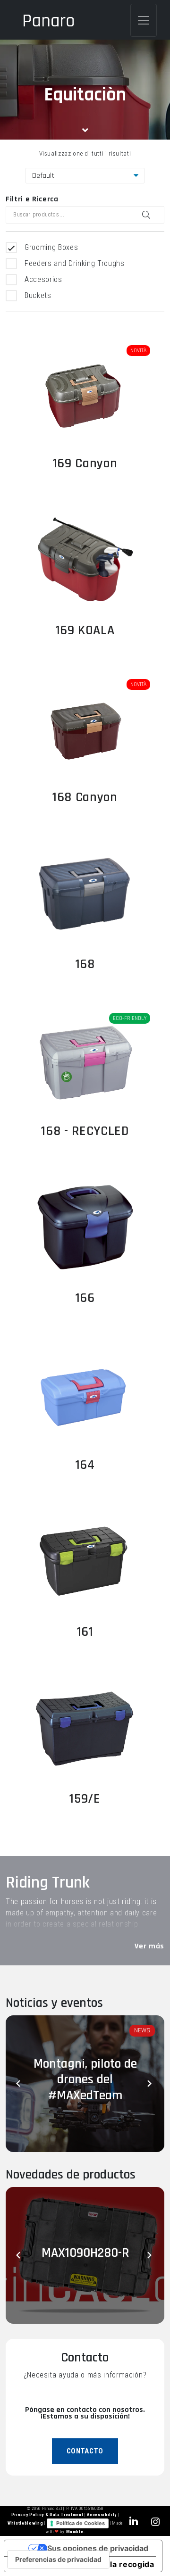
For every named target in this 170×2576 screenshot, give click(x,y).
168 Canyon (85, 797)
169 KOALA (85, 630)
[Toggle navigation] (144, 20)
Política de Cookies (81, 2523)
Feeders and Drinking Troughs (75, 263)
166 (85, 1298)
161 (85, 1632)
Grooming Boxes (51, 247)
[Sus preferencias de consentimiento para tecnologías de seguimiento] (58, 2559)
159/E (85, 1799)
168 (85, 964)
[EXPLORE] (85, 393)
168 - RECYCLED (85, 1131)
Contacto (85, 2451)
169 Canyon (85, 464)
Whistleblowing (26, 2523)
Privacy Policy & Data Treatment (48, 2515)
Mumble (75, 2532)
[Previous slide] (20, 2084)
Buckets (38, 295)
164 (85, 1465)
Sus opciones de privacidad (98, 2548)
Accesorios (43, 279)
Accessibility (102, 2515)
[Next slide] (150, 2084)
